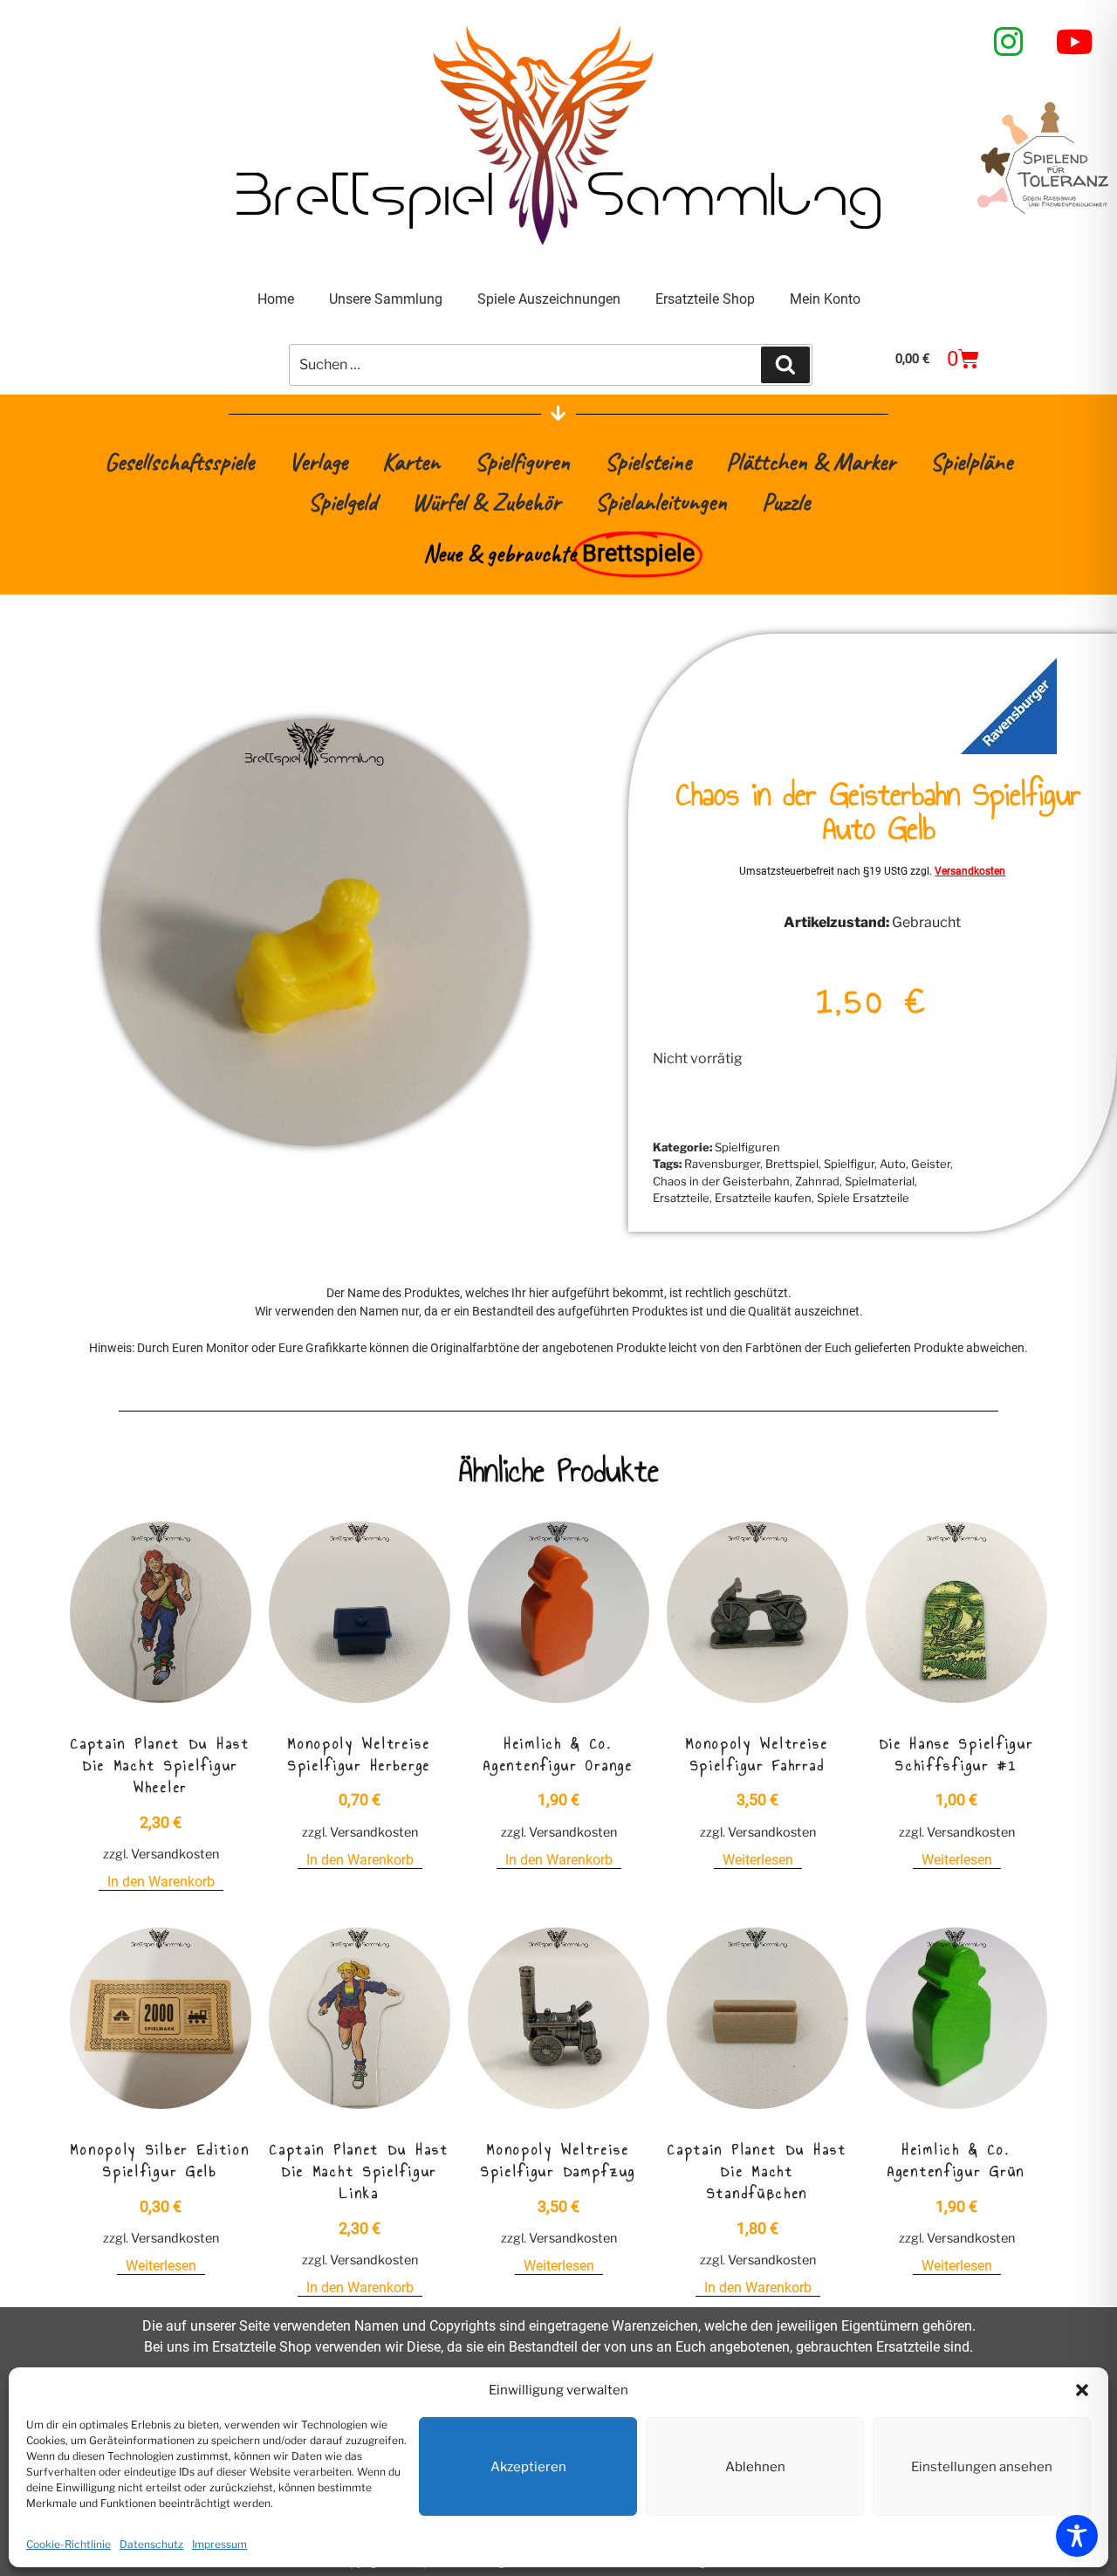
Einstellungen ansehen (982, 2467)
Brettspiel (792, 1164)
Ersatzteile (681, 1198)
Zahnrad (817, 1181)
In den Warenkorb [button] (161, 1882)
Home (276, 299)
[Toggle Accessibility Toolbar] (1077, 2536)
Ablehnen (755, 2467)
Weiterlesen (758, 1860)
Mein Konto (825, 299)
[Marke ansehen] (1009, 749)
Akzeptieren (528, 2467)
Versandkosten (970, 871)
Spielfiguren (522, 461)
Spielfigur (849, 1164)
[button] (1082, 2390)
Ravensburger (722, 1164)
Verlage (318, 461)
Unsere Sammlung (386, 299)
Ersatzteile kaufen (763, 1198)
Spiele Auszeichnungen (549, 299)
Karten (411, 461)
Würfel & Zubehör (486, 501)
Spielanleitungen (661, 501)
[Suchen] (785, 365)
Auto (893, 1164)
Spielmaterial (880, 1181)
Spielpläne (971, 461)
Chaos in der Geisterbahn (721, 1181)
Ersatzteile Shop (705, 299)
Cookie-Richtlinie (69, 2544)
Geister (931, 1164)
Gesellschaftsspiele (179, 461)
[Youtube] (1075, 42)
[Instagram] (1009, 42)
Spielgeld (343, 501)
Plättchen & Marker (811, 461)
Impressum (219, 2544)
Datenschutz (151, 2544)
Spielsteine (648, 461)
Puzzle (786, 501)
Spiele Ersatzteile (863, 1198)
